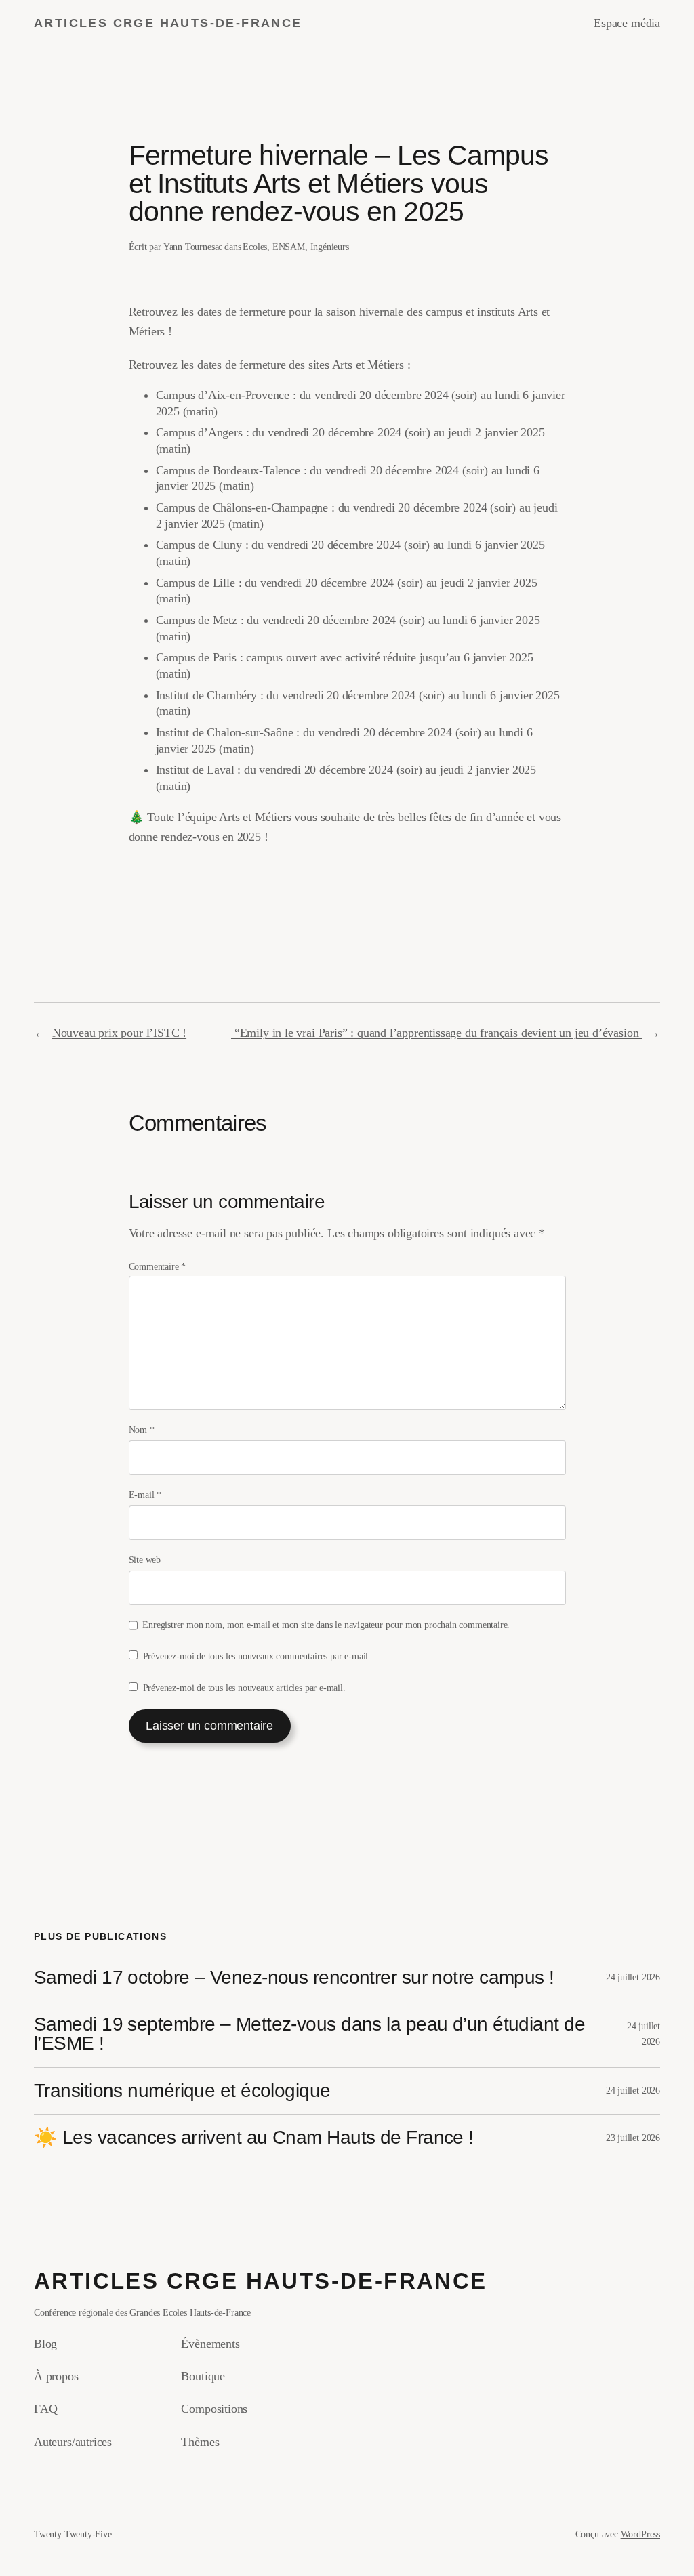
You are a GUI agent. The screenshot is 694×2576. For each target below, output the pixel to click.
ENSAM (289, 247)
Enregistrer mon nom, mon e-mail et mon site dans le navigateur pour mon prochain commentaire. (326, 1625)
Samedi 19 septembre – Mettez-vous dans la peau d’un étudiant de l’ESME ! (309, 2034)
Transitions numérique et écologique (182, 2091)
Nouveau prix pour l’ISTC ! (119, 1033)
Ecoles (255, 247)
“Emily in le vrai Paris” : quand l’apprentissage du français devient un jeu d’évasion (436, 1033)
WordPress (640, 2534)
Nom (142, 1430)
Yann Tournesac (193, 247)
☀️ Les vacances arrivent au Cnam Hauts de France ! (254, 2138)
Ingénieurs (330, 247)
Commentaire (158, 1266)
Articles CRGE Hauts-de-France (168, 23)
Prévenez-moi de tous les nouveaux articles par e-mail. (244, 1688)
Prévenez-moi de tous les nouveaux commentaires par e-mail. (257, 1656)
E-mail (145, 1495)
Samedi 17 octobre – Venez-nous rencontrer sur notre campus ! (294, 1978)
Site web (145, 1560)
